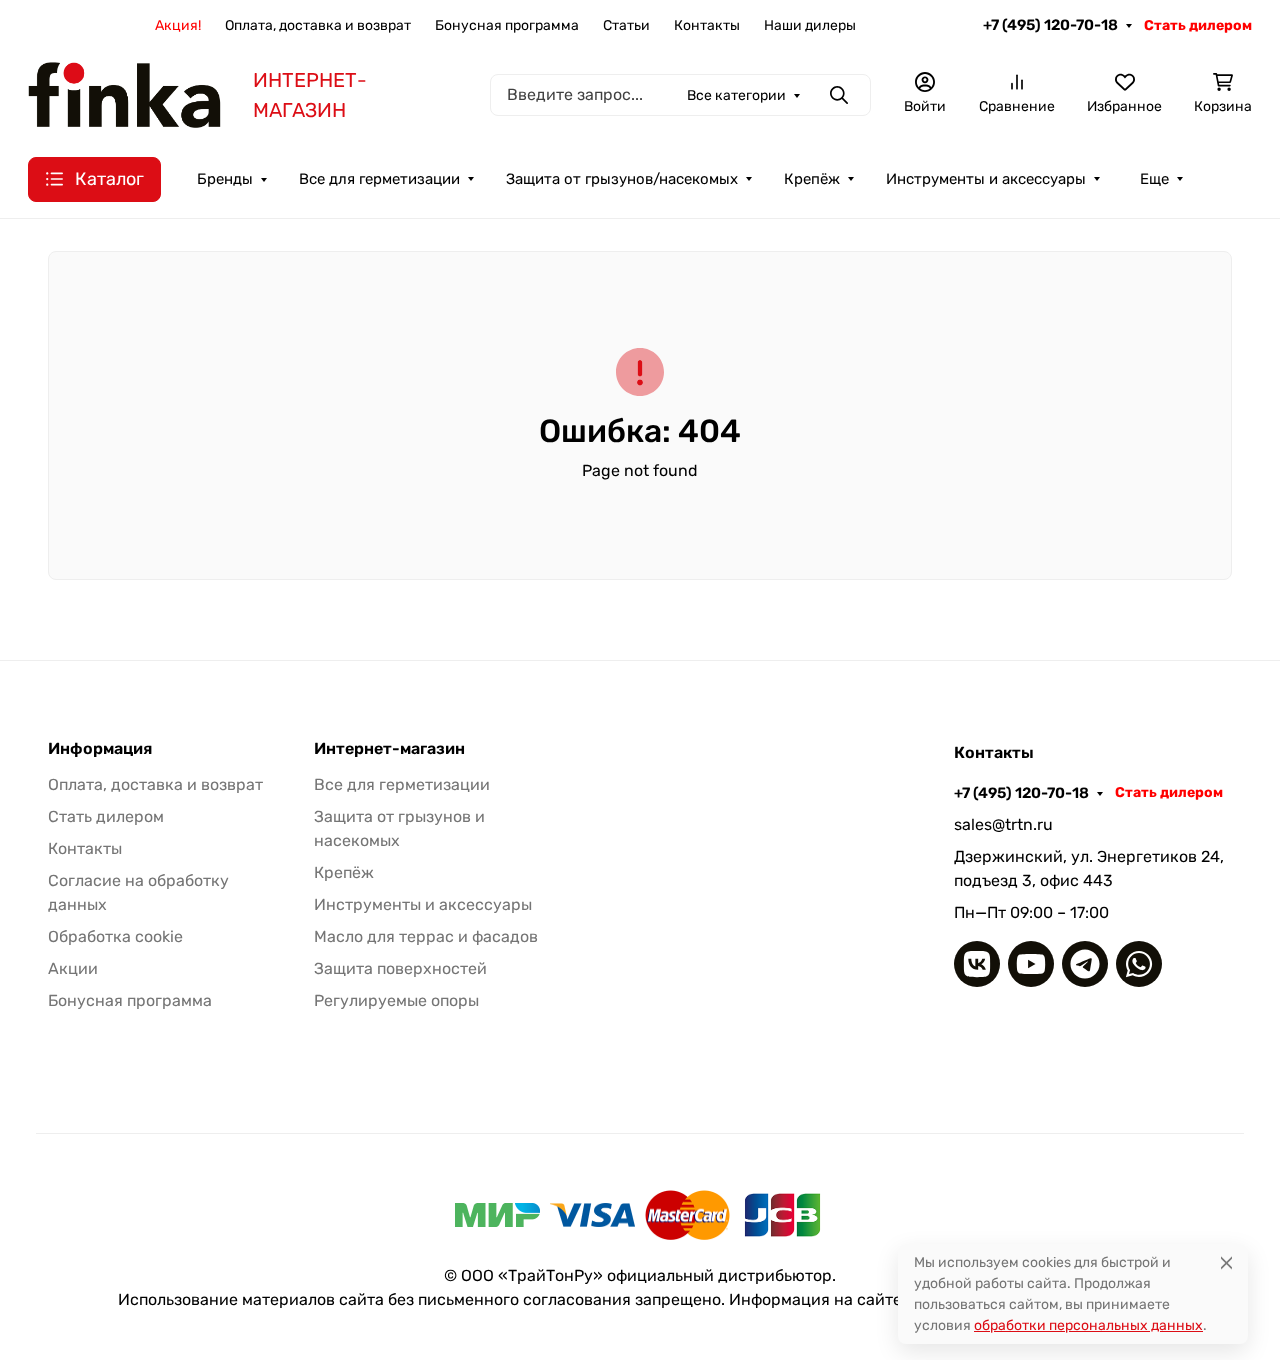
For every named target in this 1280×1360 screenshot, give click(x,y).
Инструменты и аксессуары (986, 179)
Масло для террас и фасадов (426, 936)
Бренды (225, 179)
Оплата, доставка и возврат (318, 25)
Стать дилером (1198, 25)
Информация (100, 749)
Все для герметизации (379, 179)
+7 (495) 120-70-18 (1050, 25)
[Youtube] (1031, 964)
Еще (1154, 179)
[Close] (1226, 1262)
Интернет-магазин (389, 749)
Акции (73, 968)
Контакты (707, 25)
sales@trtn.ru (1003, 824)
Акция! (178, 25)
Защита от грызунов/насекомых (622, 179)
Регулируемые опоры (396, 1000)
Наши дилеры (810, 25)
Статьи (626, 25)
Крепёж (812, 179)
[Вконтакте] (977, 964)
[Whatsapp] (1139, 964)
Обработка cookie (115, 936)
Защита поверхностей (400, 968)
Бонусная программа (507, 25)
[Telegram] (1085, 964)
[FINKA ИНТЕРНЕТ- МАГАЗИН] (124, 93)
